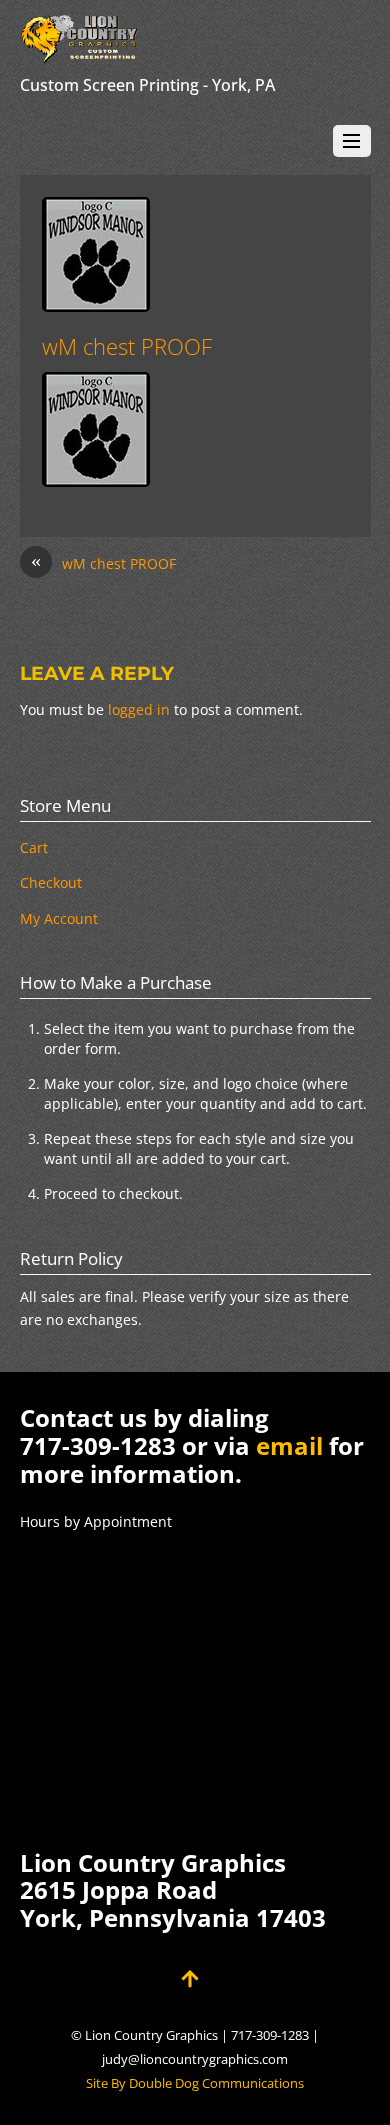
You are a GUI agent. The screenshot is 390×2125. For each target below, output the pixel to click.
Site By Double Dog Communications (195, 2083)
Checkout (51, 882)
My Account (59, 918)
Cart (34, 847)
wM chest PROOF (127, 346)
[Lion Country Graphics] (80, 53)
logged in (139, 709)
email (289, 1445)
